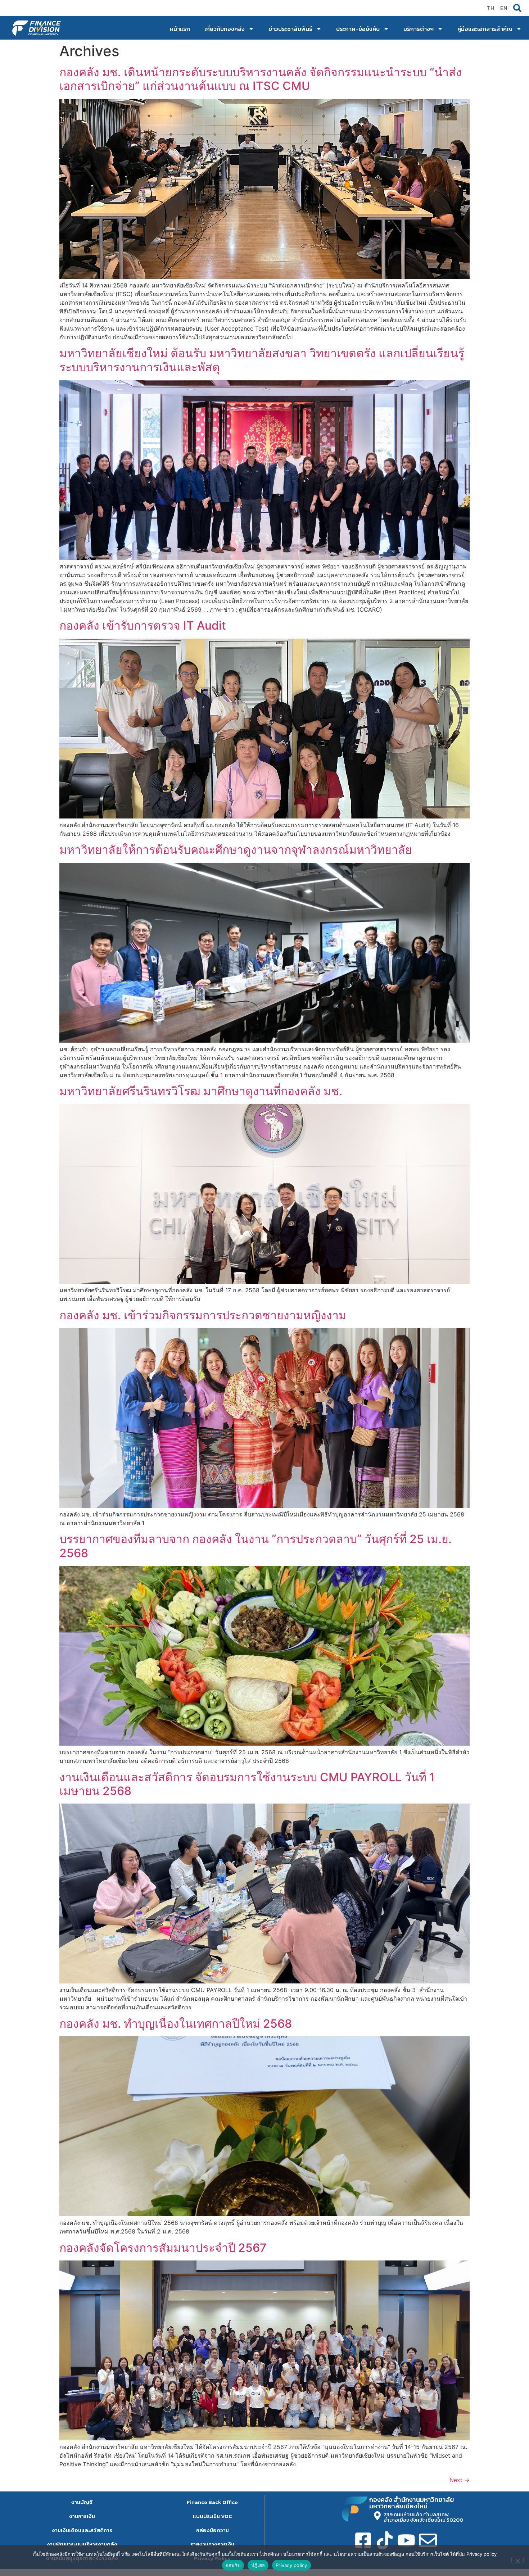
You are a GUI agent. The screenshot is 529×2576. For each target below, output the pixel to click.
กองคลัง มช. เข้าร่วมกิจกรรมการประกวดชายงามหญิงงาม (203, 1315)
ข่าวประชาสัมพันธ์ (290, 29)
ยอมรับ (233, 2565)
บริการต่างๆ (419, 29)
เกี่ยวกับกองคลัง (225, 29)
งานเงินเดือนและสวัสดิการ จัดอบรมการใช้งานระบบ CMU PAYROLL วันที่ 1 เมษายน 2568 (247, 1784)
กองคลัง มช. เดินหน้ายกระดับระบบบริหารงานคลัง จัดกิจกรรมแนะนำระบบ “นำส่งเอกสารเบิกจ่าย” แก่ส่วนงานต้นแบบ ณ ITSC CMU (261, 79)
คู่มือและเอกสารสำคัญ (485, 29)
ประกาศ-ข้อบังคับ (358, 29)
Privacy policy (291, 2565)
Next (460, 2480)
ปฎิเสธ (258, 2565)
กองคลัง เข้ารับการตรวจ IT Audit (143, 625)
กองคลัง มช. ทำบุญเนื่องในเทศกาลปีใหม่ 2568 (176, 2024)
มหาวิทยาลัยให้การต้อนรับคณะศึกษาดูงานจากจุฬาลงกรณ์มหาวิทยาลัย (236, 850)
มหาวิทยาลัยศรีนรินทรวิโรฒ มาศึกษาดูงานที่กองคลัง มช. (201, 1091)
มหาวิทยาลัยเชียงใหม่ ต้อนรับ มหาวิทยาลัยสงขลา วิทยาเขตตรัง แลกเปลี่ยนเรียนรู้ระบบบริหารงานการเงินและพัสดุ (262, 360)
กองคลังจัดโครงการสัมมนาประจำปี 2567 (163, 2248)
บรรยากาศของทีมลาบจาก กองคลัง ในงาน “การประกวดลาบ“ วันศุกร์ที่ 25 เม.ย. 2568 (256, 1546)
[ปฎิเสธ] (517, 2560)
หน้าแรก (180, 29)
